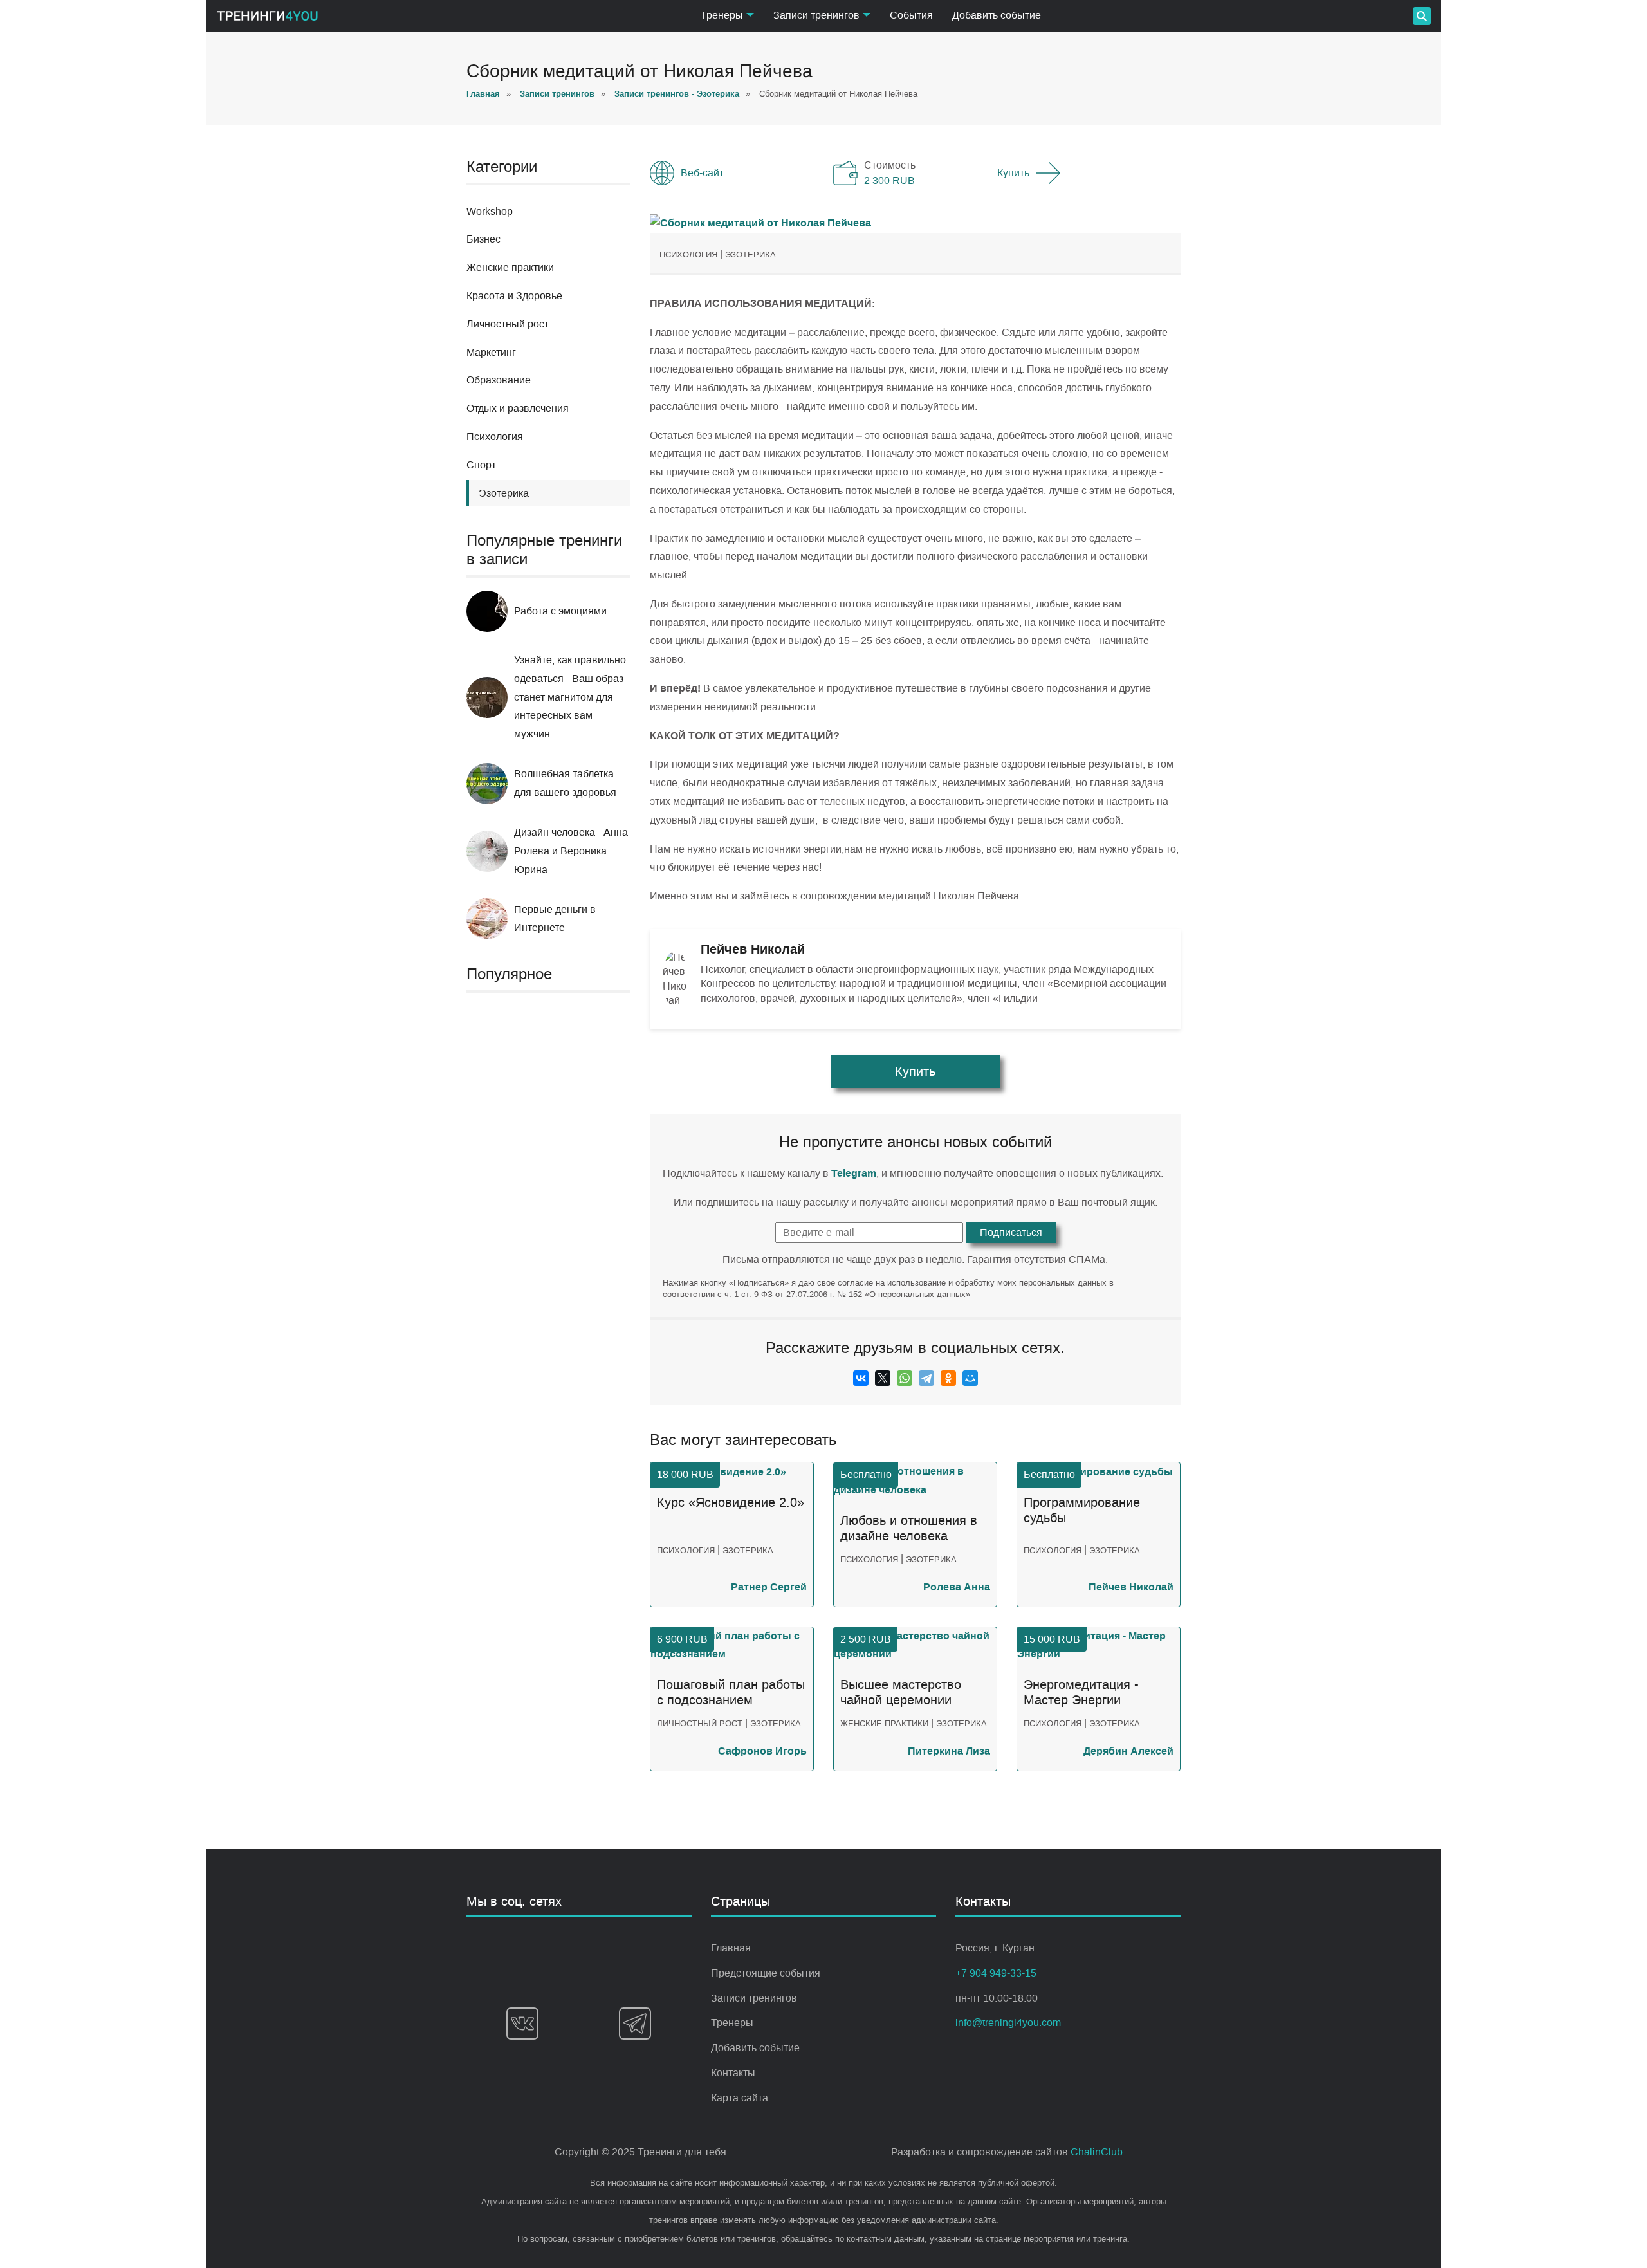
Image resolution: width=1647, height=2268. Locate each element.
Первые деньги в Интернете (555, 919)
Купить (1013, 173)
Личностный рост (508, 324)
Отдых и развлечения (518, 408)
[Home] (267, 16)
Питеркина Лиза (949, 1751)
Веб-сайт (702, 173)
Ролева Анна (957, 1587)
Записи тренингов (754, 1998)
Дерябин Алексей (1128, 1751)
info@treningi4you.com (1008, 2023)
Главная (731, 1948)
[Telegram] (926, 1378)
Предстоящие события (766, 1973)
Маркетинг (491, 352)
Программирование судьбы (1082, 1510)
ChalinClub (1097, 2152)
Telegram (854, 1173)
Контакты (733, 2073)
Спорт (481, 465)
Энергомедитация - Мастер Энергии (1081, 1692)
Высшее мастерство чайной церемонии (901, 1692)
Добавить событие (997, 15)
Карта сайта (740, 2098)
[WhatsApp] (905, 1378)
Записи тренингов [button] (816, 15)
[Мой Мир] (970, 1378)
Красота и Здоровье (514, 296)
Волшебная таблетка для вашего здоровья (565, 783)
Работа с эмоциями (560, 611)
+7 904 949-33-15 (996, 1973)
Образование (499, 380)
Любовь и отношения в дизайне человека (909, 1528)
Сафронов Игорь (762, 1751)
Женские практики (510, 267)
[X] (883, 1378)
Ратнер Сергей (769, 1587)
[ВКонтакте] (861, 1378)
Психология (495, 437)
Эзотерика (750, 254)
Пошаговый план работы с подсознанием (731, 1692)
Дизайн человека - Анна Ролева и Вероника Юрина (571, 851)
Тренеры (732, 2023)
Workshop (490, 211)
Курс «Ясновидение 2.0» (731, 1503)
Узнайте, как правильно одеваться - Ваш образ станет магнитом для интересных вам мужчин (570, 697)
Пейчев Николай (1131, 1587)
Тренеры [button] (722, 15)
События (911, 15)
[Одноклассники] (948, 1378)
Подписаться (1011, 1232)
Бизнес (483, 239)
